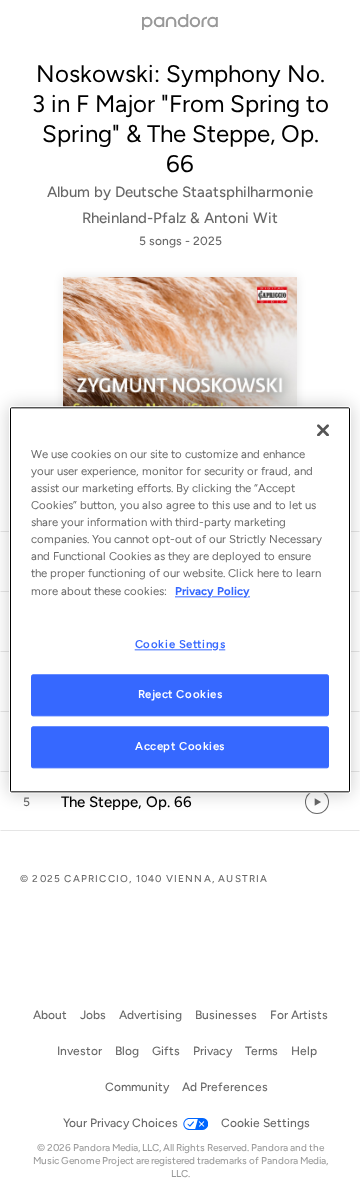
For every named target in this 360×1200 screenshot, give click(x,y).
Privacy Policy (212, 591)
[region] (180, 599)
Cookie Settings (180, 644)
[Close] (323, 430)
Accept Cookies (180, 747)
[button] (180, 802)
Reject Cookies (180, 695)
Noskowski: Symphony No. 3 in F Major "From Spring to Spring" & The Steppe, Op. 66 (180, 118)
